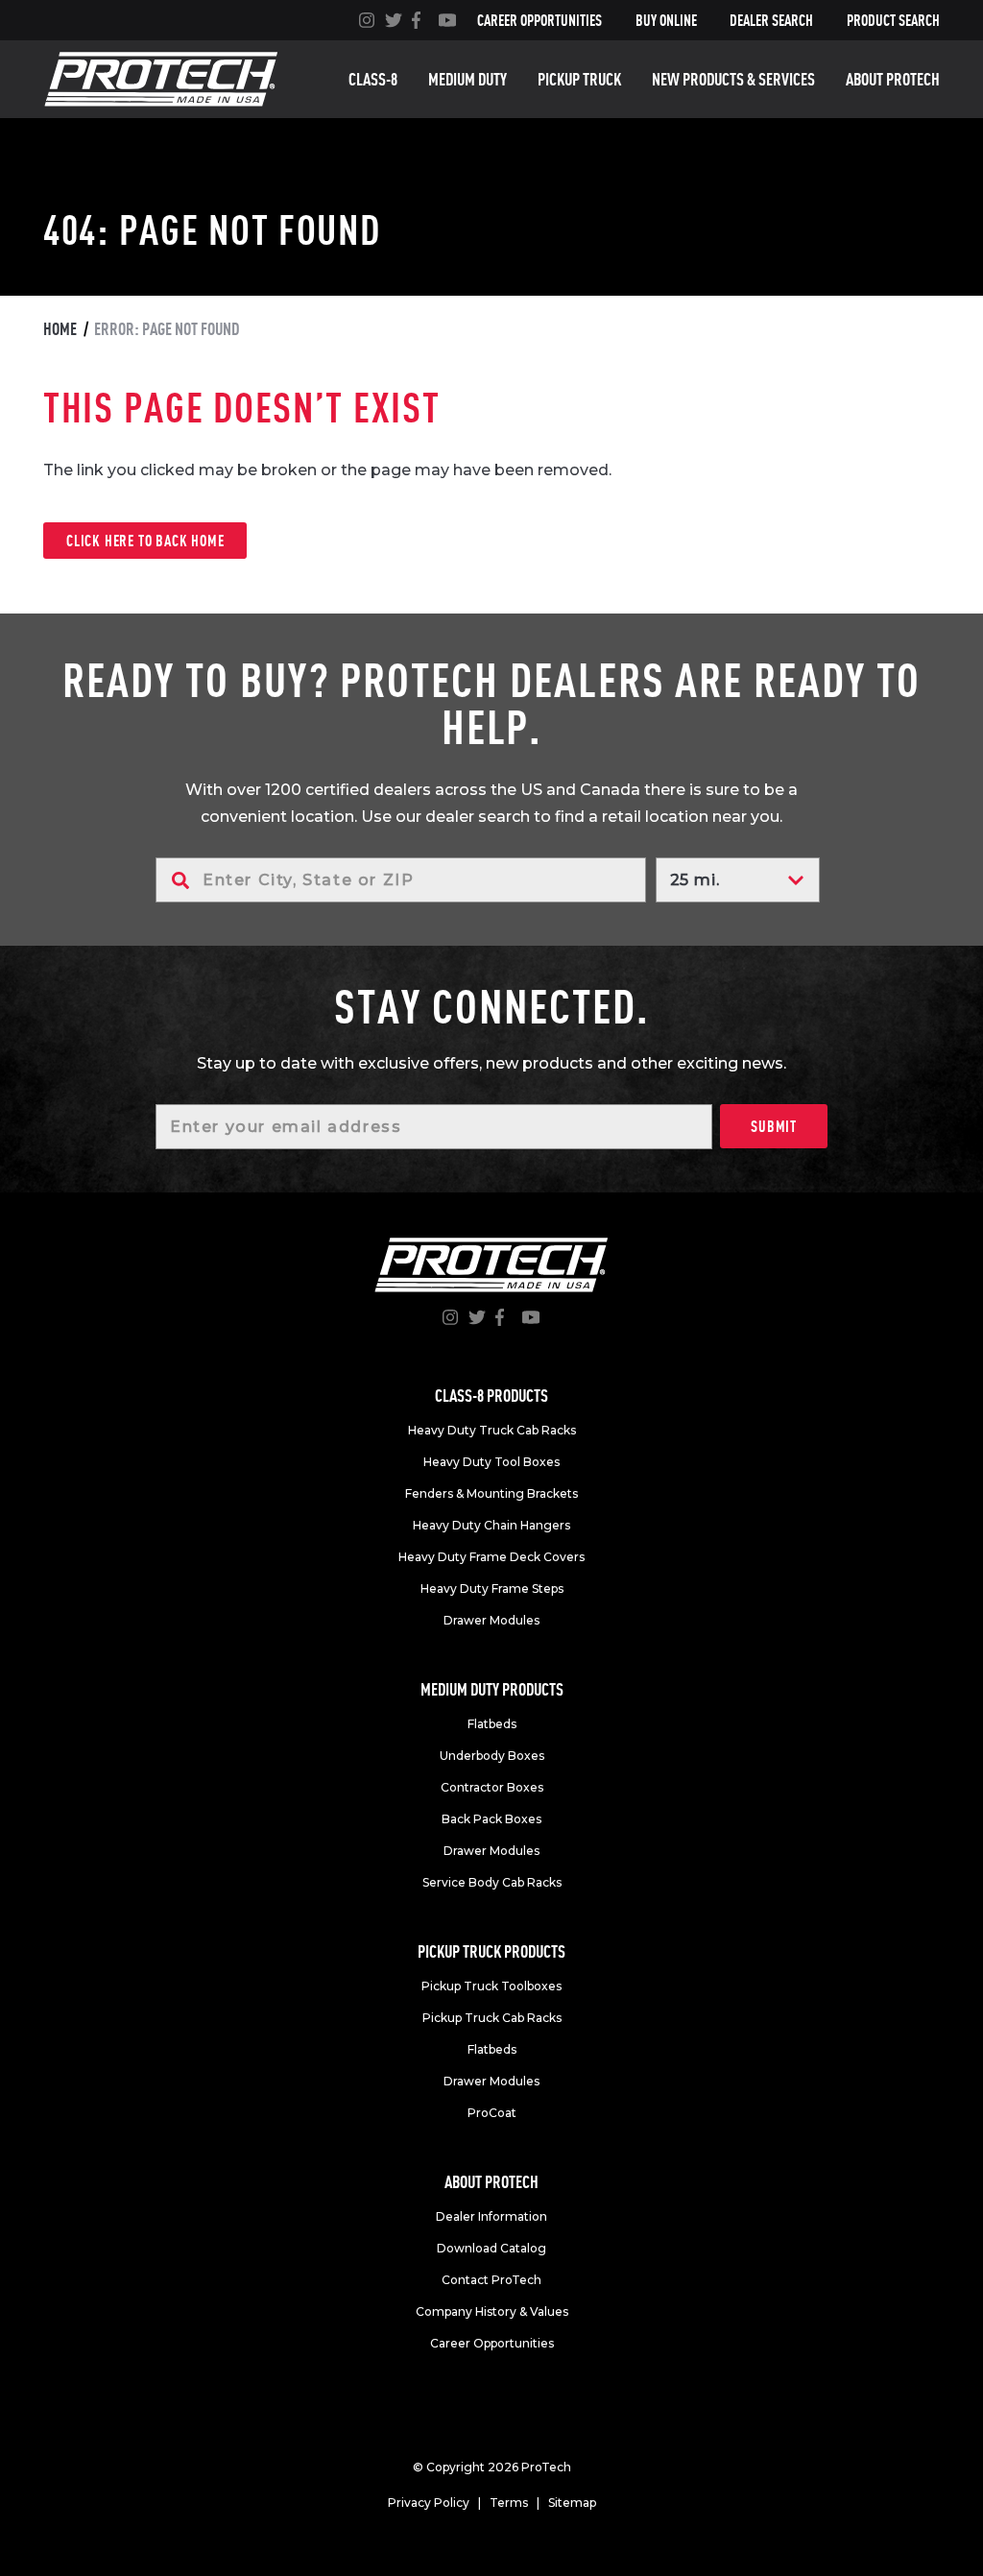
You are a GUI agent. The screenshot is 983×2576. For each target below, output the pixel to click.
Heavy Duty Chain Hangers (491, 1525)
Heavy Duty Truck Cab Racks (492, 1430)
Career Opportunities (539, 20)
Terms (509, 2503)
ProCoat (492, 2113)
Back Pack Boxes (491, 1819)
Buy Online (666, 20)
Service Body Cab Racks (492, 1882)
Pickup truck (579, 79)
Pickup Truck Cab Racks (492, 2018)
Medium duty (468, 79)
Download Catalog (491, 2248)
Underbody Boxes (492, 1756)
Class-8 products (491, 1396)
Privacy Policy (429, 2503)
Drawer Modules (491, 1620)
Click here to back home (145, 541)
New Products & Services (733, 79)
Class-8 (373, 79)
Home (60, 329)
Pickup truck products (491, 1951)
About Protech (893, 79)
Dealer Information (491, 2216)
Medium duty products (492, 1689)
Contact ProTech (491, 2280)
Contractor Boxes (492, 1787)
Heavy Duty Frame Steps (492, 1589)
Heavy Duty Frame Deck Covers (491, 1557)
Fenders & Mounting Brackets (491, 1493)
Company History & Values (492, 2311)
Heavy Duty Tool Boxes (491, 1462)
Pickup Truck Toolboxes (491, 1986)
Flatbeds (492, 1724)
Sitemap (572, 2503)
